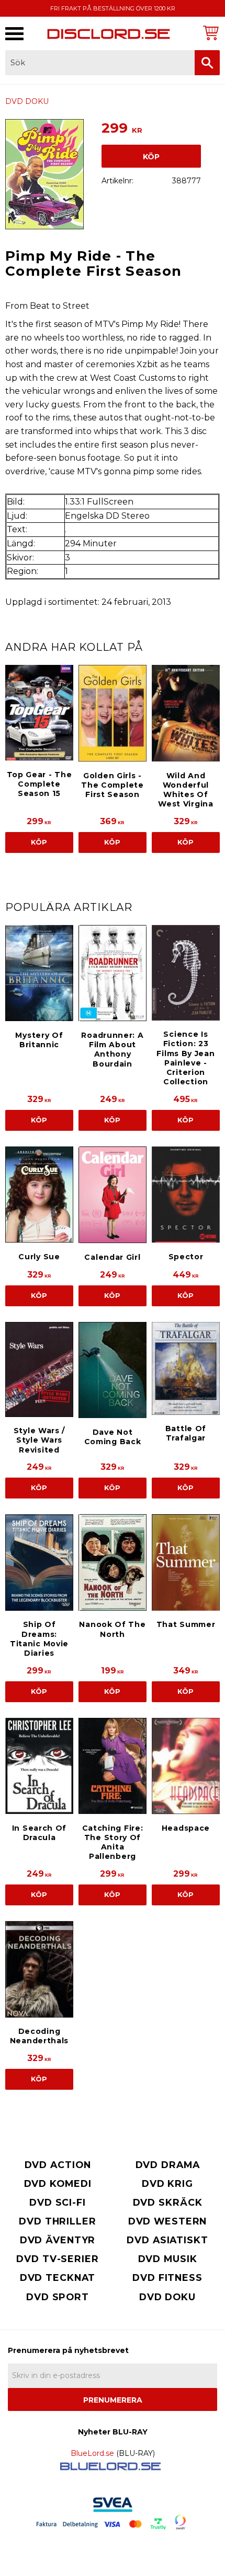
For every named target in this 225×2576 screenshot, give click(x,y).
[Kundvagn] (209, 33)
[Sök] (207, 63)
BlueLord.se (92, 2453)
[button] (14, 34)
